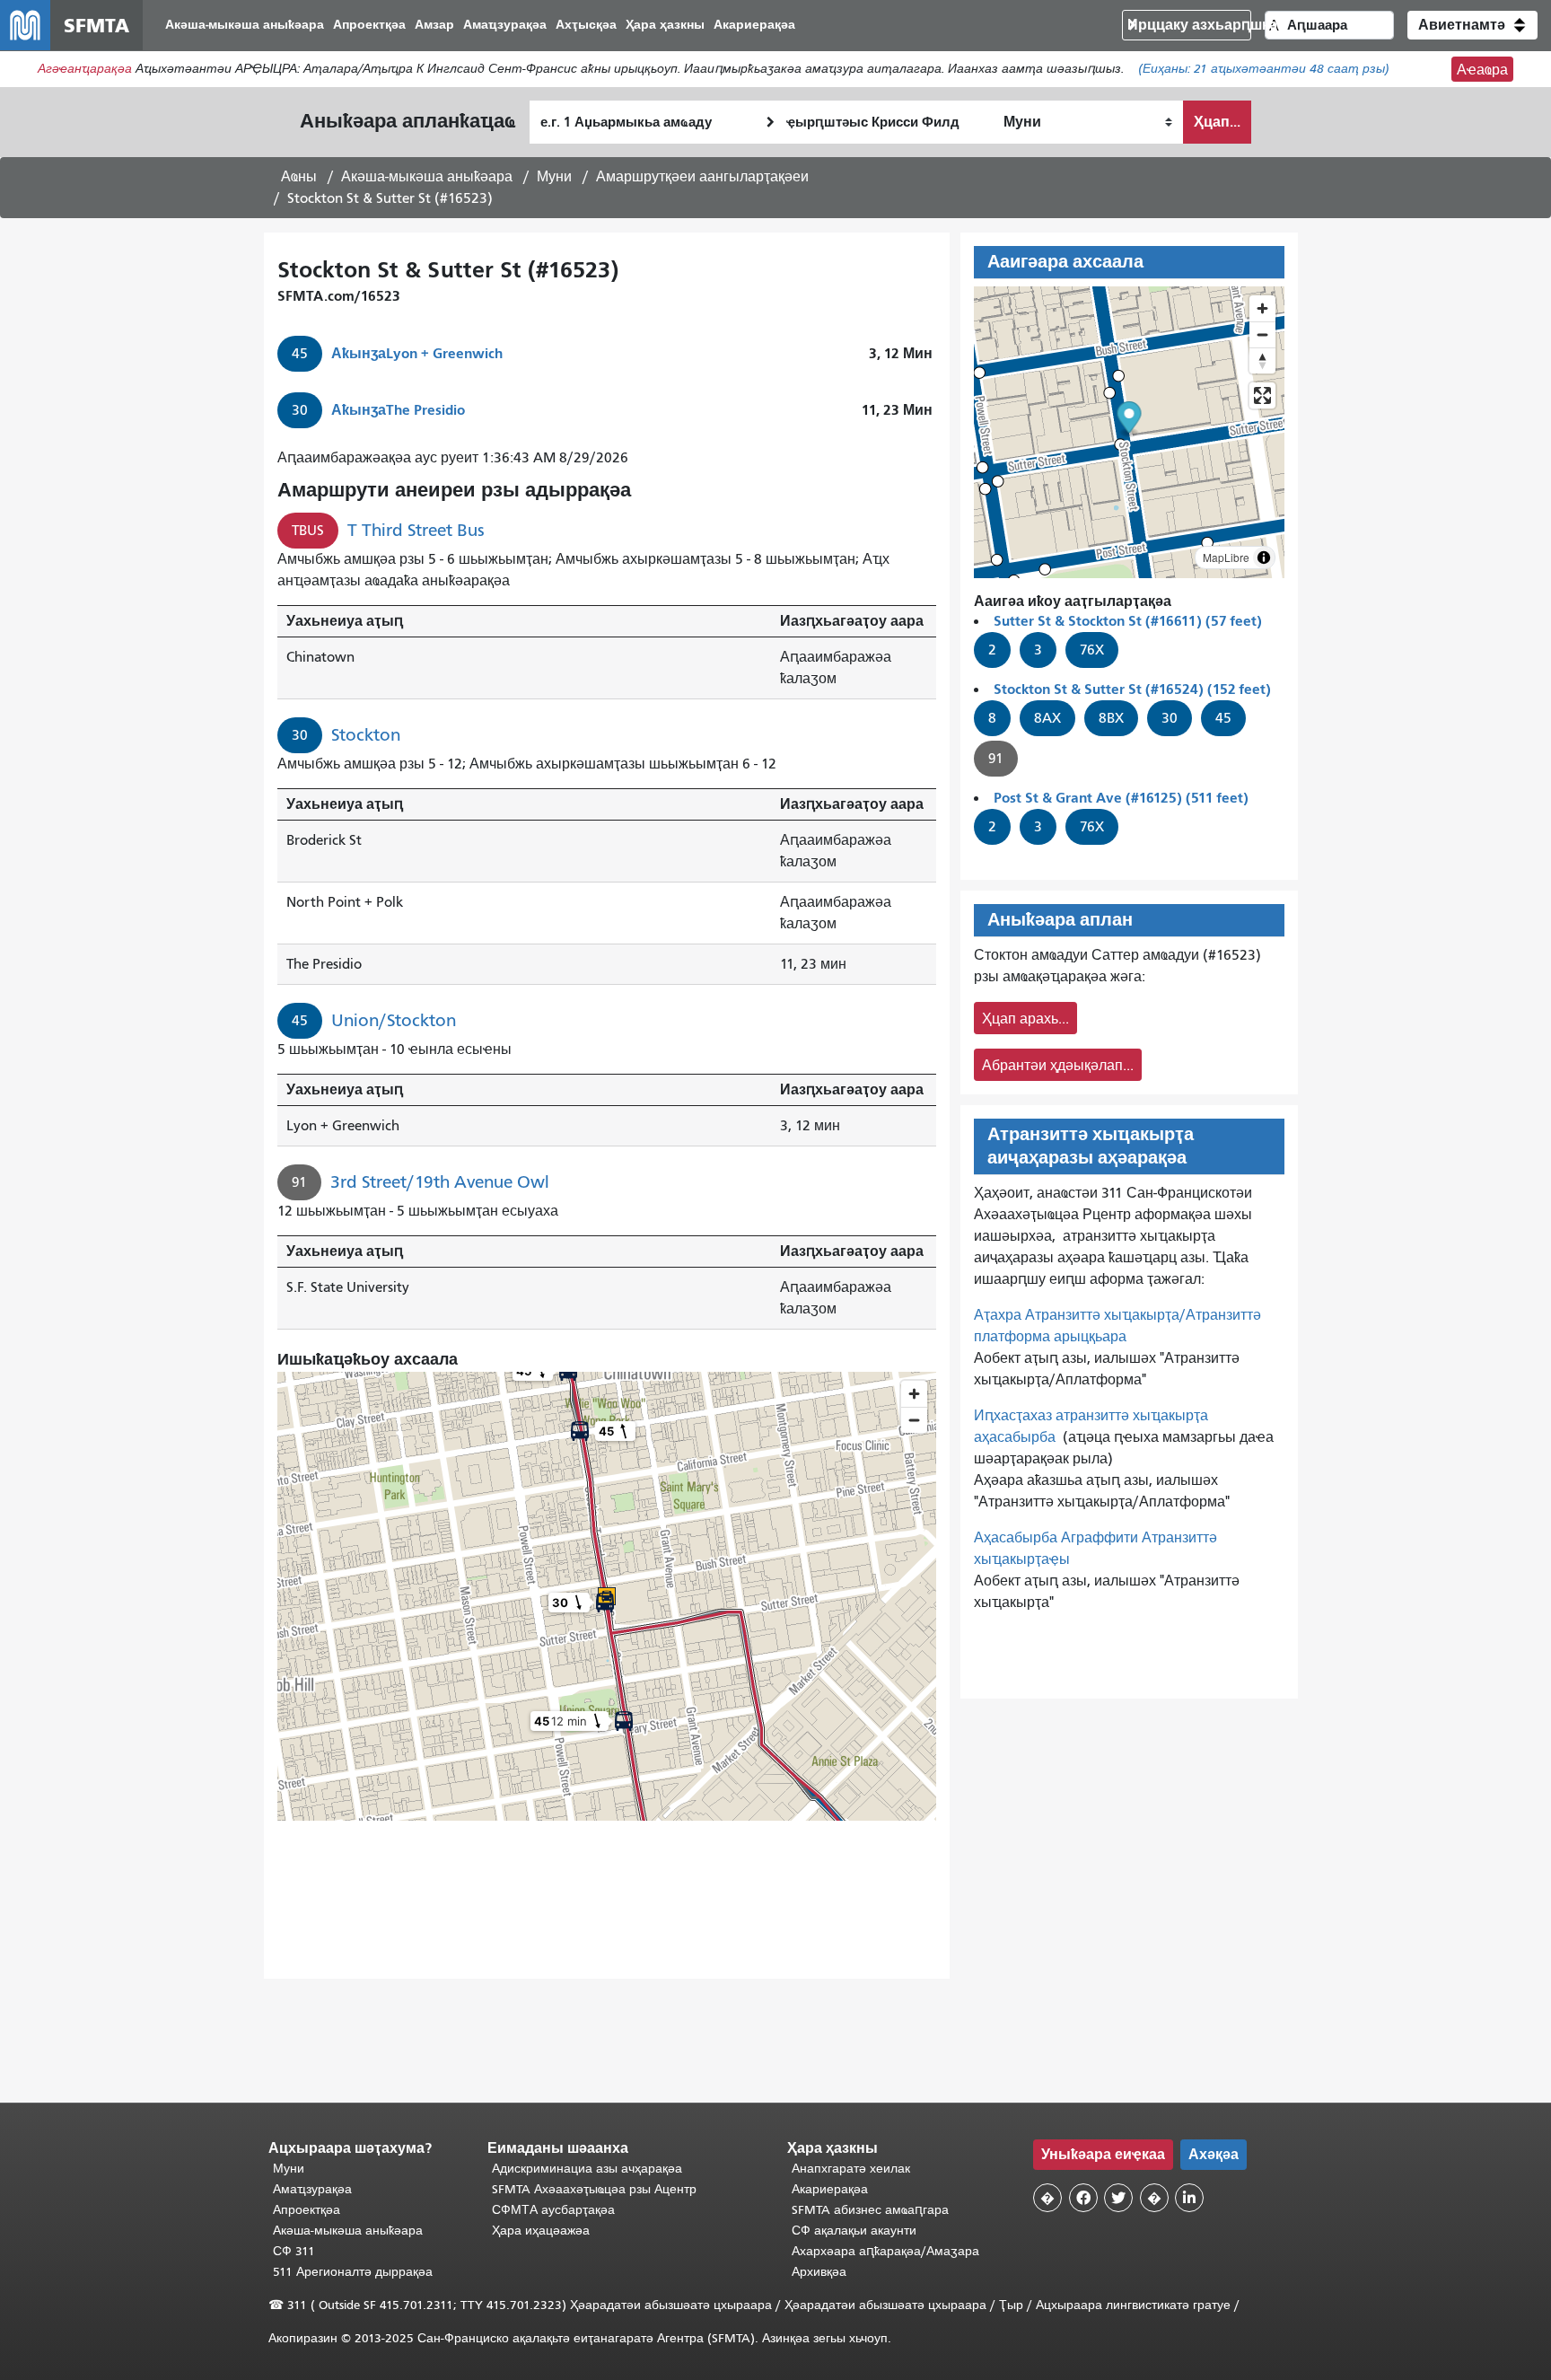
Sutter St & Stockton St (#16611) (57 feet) (1128, 621)
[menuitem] (245, 26)
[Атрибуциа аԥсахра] (1264, 558)
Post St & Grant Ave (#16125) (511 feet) (1121, 798)
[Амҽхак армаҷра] (1262, 334)
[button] (1472, 25)
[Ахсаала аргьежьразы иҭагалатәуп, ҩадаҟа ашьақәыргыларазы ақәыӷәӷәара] (1262, 360)
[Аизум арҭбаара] (1262, 308)
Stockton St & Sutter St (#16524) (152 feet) (1132, 689)
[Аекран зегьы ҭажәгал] (1262, 395)
